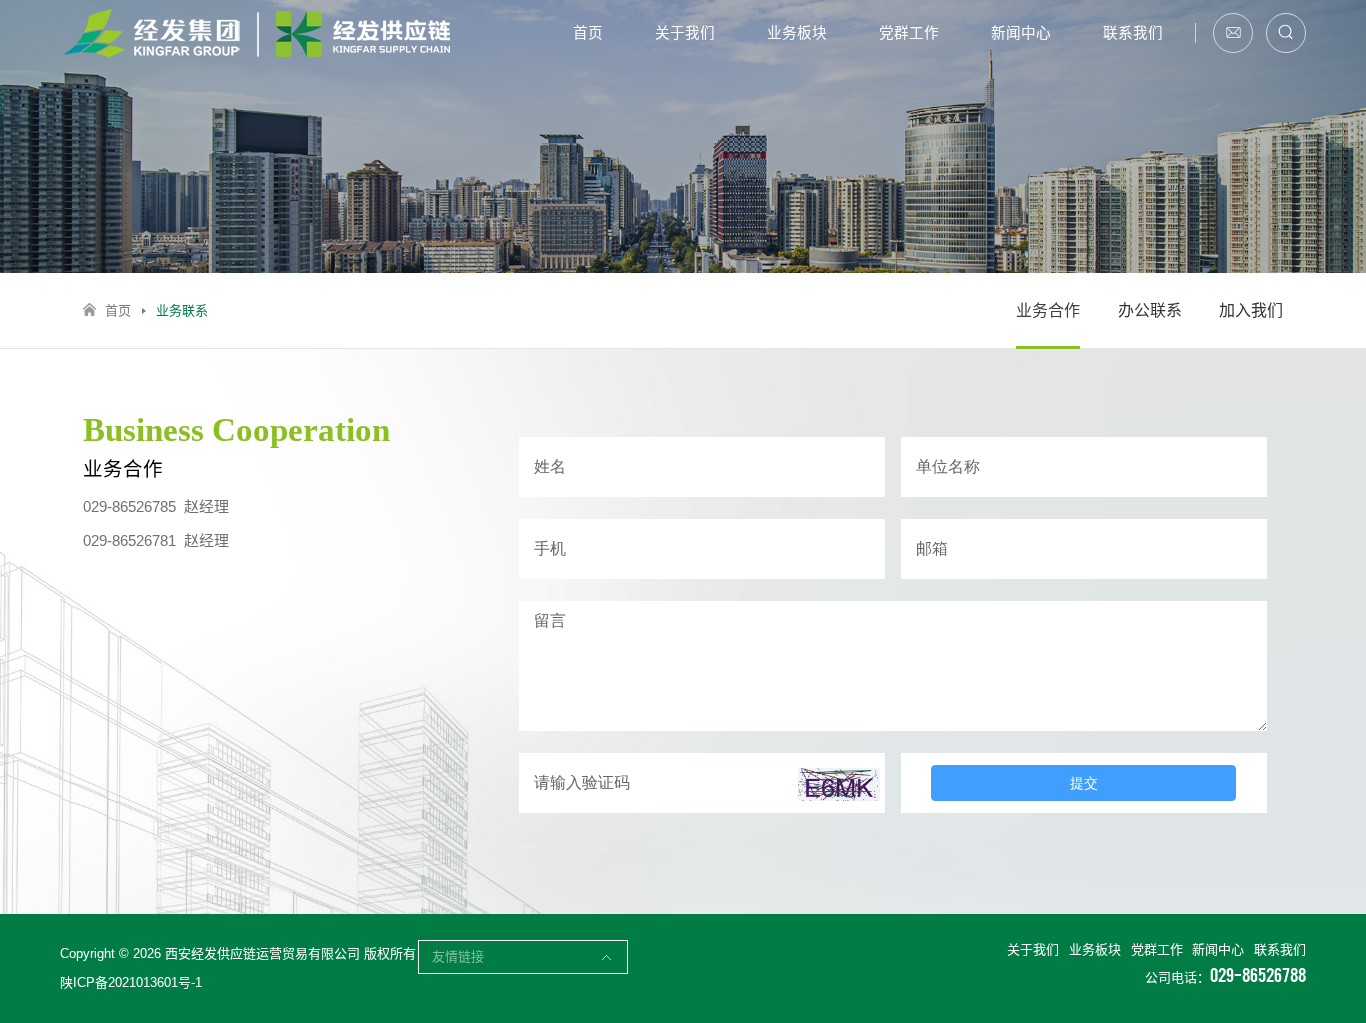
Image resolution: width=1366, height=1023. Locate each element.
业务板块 (797, 33)
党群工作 (909, 33)
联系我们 (1133, 33)
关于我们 (685, 33)
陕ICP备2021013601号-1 (131, 982)
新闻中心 (1021, 33)
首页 (588, 33)
